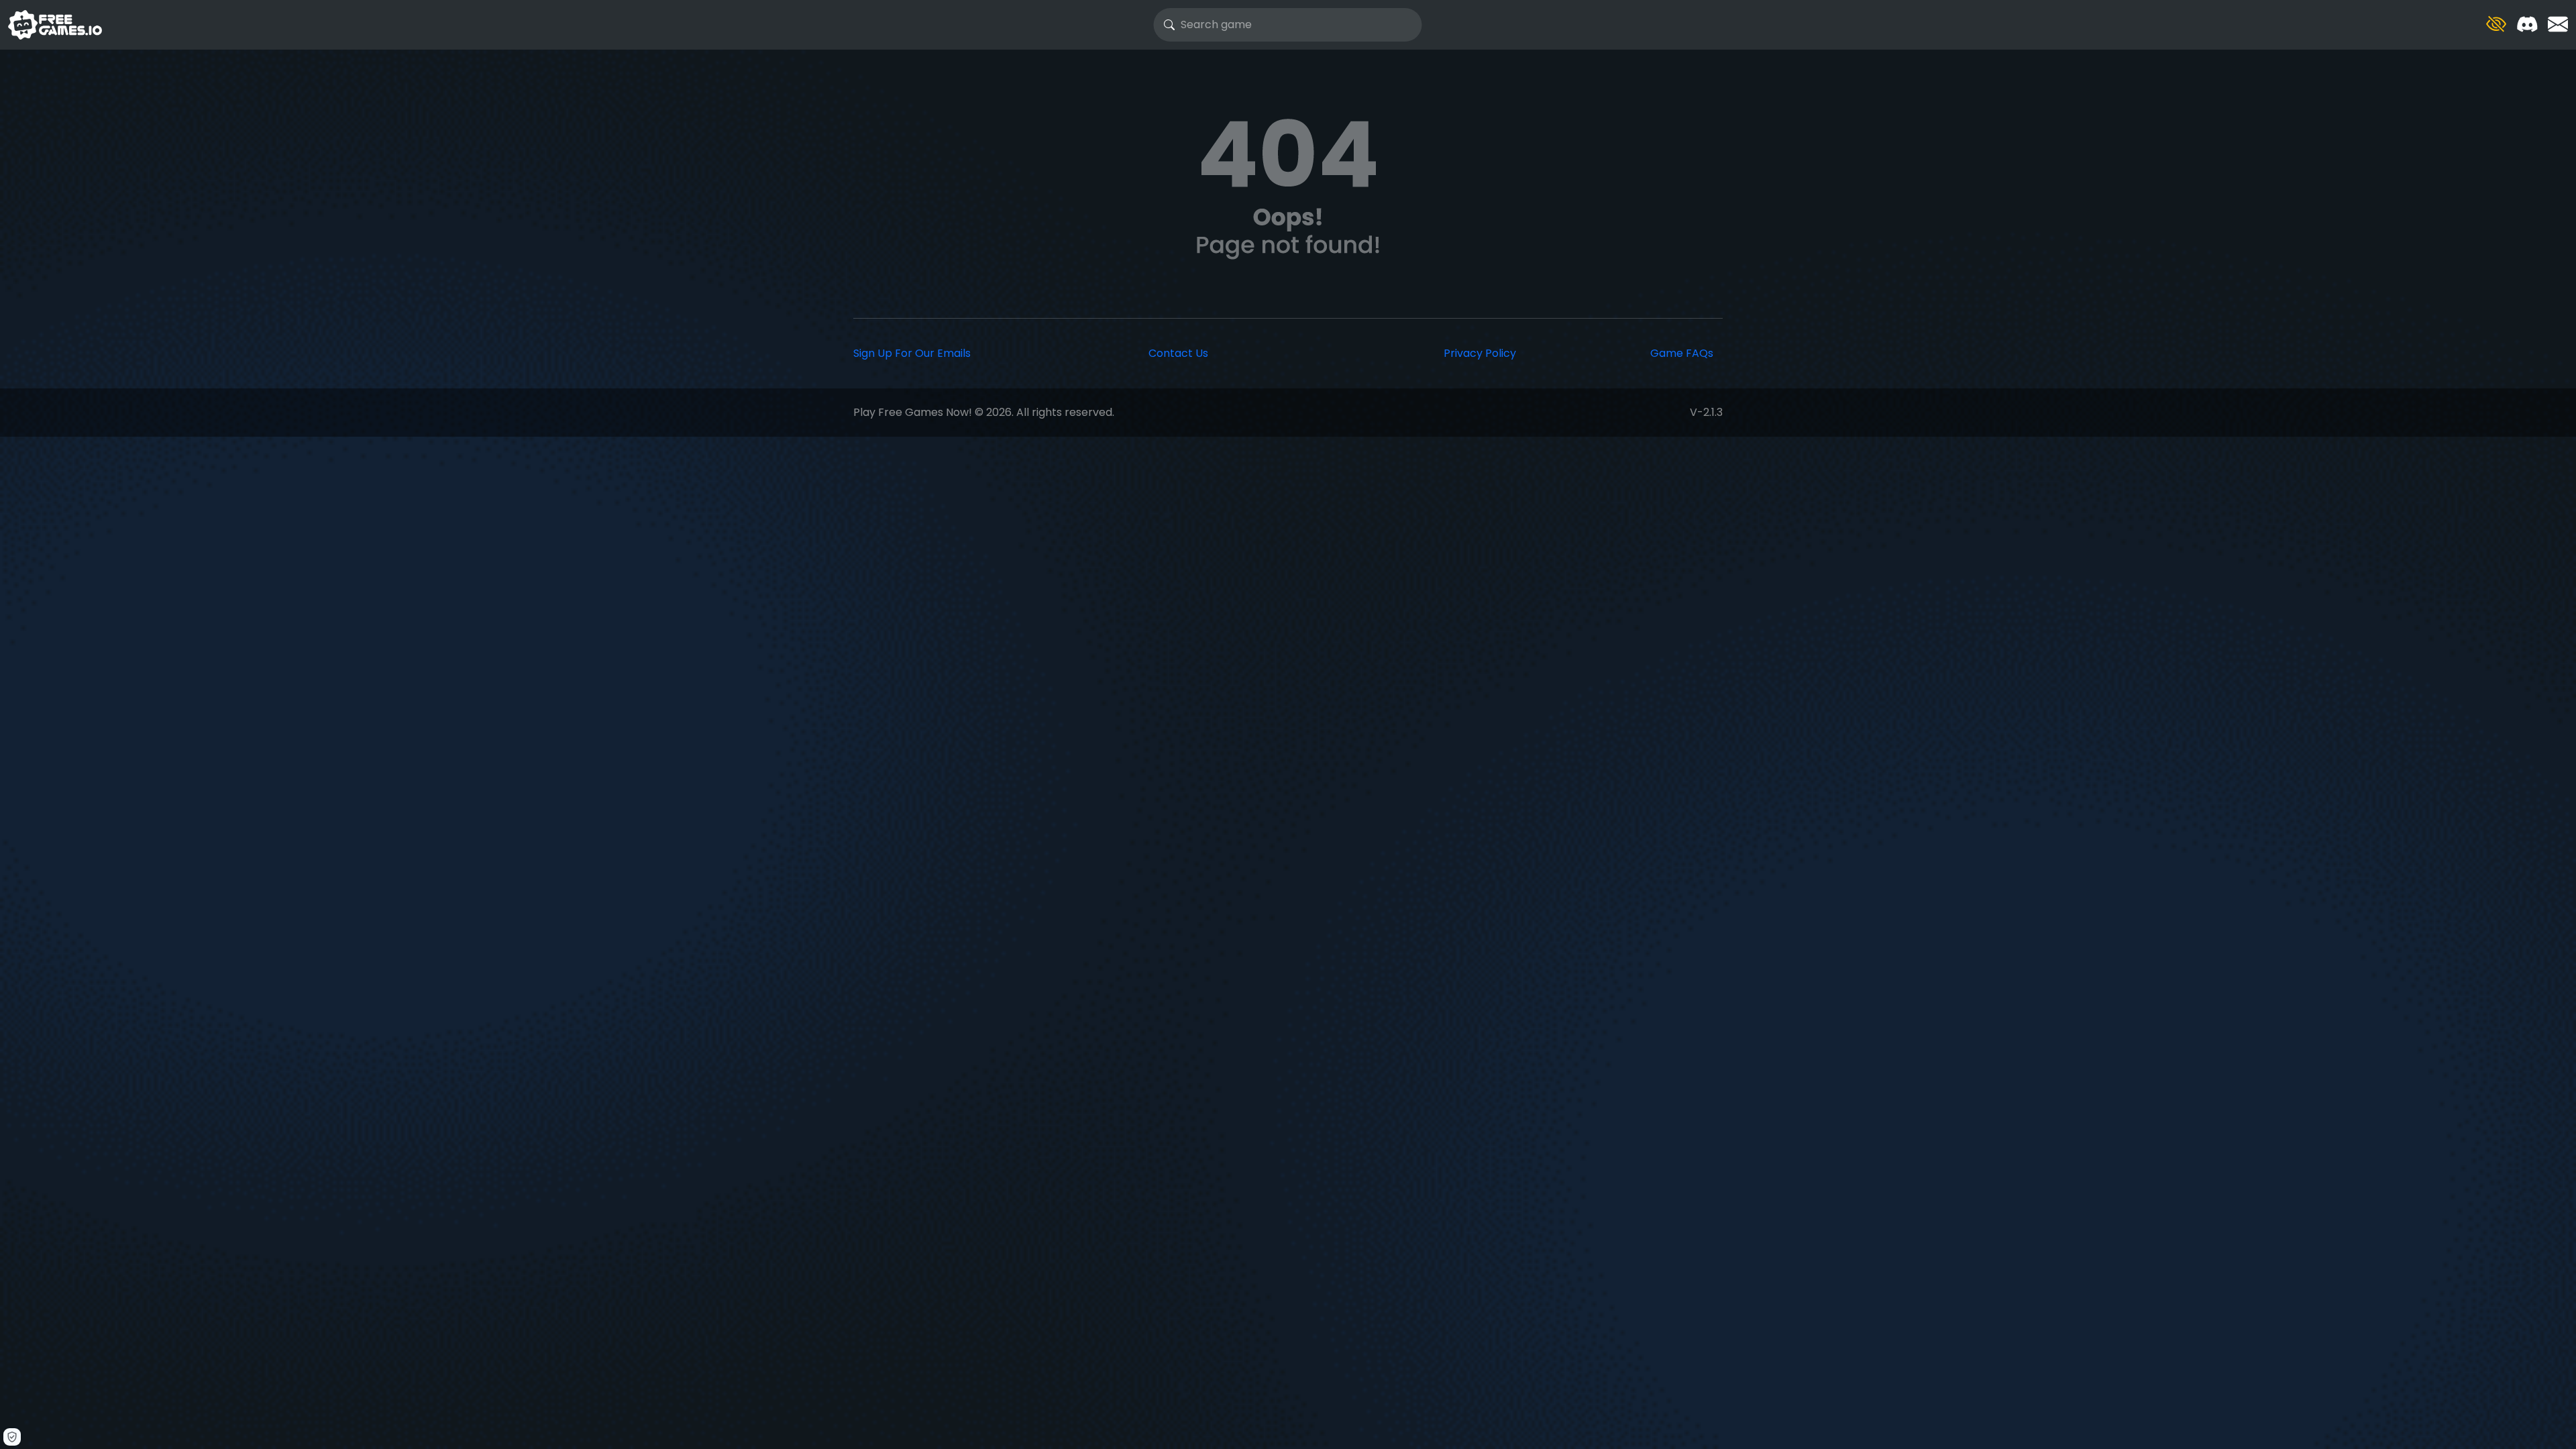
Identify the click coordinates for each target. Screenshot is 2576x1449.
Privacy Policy (1480, 353)
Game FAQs (1682, 353)
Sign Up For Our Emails (912, 353)
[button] (2496, 24)
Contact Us (1178, 353)
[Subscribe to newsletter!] (2558, 24)
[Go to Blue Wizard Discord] (2527, 24)
